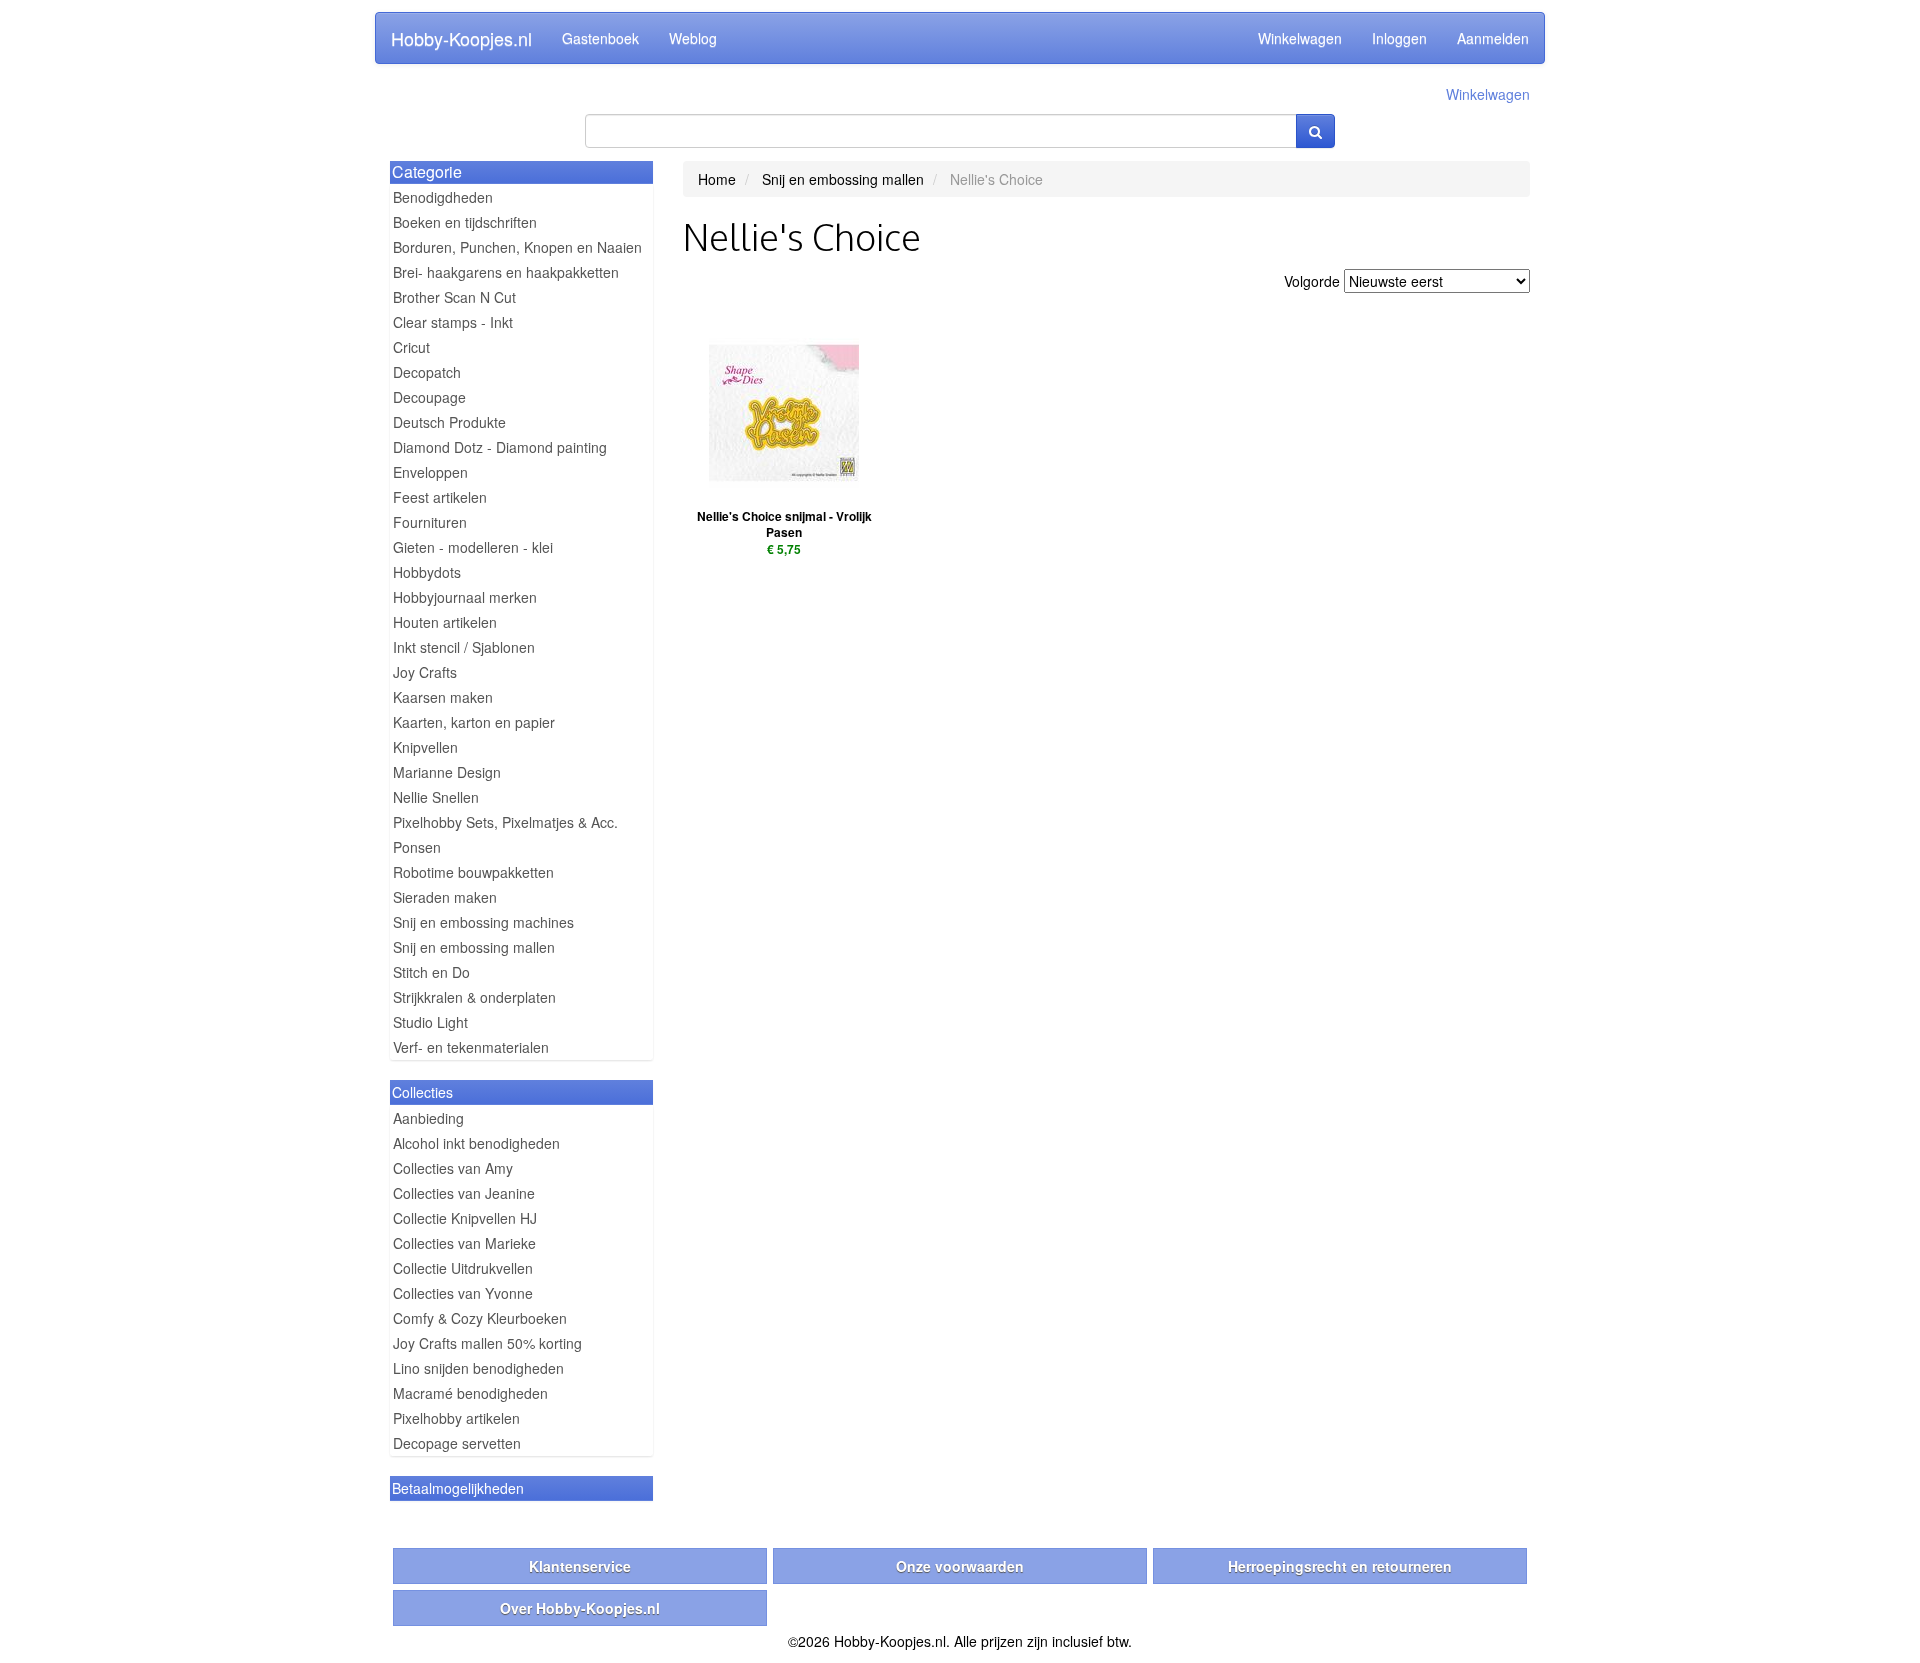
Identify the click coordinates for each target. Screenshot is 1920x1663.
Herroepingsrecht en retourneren (1340, 1566)
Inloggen (1399, 38)
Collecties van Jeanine (464, 1193)
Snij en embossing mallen (474, 947)
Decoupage (429, 397)
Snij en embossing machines (483, 922)
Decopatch (427, 372)
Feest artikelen (440, 497)
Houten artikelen (445, 622)
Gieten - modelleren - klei (473, 547)
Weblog (693, 38)
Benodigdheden (443, 197)
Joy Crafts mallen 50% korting (487, 1343)
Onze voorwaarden (960, 1566)
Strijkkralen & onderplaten (474, 997)
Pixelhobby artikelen (456, 1418)
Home (717, 179)
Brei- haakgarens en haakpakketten (506, 272)
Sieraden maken (445, 897)
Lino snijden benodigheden (478, 1368)
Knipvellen (425, 747)
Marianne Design (447, 772)
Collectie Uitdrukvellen (463, 1268)
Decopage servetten (457, 1443)
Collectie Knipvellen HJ (465, 1218)
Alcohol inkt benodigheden (476, 1143)
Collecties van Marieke (464, 1243)
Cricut (411, 347)
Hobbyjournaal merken (465, 597)
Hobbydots (427, 572)
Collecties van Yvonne (463, 1293)
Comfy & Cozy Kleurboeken (480, 1318)
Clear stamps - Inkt (453, 322)
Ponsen (417, 847)
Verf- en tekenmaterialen (471, 1047)
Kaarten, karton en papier (474, 722)
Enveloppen (430, 472)
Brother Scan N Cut (454, 297)
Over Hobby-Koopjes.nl (580, 1608)
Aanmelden (1493, 38)
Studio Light (430, 1022)
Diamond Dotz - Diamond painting (500, 447)
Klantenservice (580, 1566)
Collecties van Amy (453, 1168)
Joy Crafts (425, 672)
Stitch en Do (431, 972)
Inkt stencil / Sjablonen (464, 647)
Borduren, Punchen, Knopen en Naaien (517, 247)
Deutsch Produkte (449, 422)
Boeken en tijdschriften (465, 222)
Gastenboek (600, 38)
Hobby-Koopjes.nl (461, 38)
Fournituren (430, 522)
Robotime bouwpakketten (473, 872)
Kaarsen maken (443, 697)
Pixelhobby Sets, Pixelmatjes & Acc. (505, 822)
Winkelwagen (1300, 38)
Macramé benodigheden (470, 1393)
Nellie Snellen (436, 797)
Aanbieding (428, 1118)
